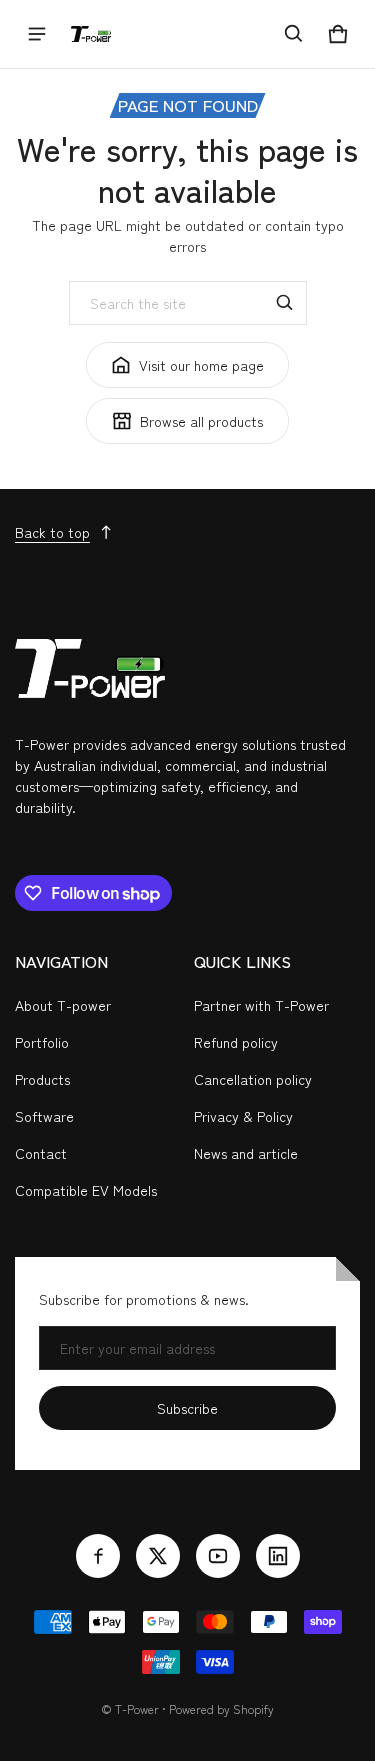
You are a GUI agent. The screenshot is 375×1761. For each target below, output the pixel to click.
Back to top (52, 532)
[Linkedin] (278, 1556)
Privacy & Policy (243, 1116)
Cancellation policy (253, 1079)
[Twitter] (158, 1556)
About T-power (63, 1005)
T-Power (137, 1708)
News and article (246, 1153)
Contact (41, 1153)
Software (44, 1116)
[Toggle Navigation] (37, 34)
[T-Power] (91, 34)
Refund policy (236, 1042)
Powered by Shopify (221, 1708)
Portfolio (42, 1042)
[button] (294, 34)
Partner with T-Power (261, 1005)
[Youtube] (218, 1556)
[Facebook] (98, 1556)
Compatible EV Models (86, 1190)
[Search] (285, 303)
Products (42, 1079)
